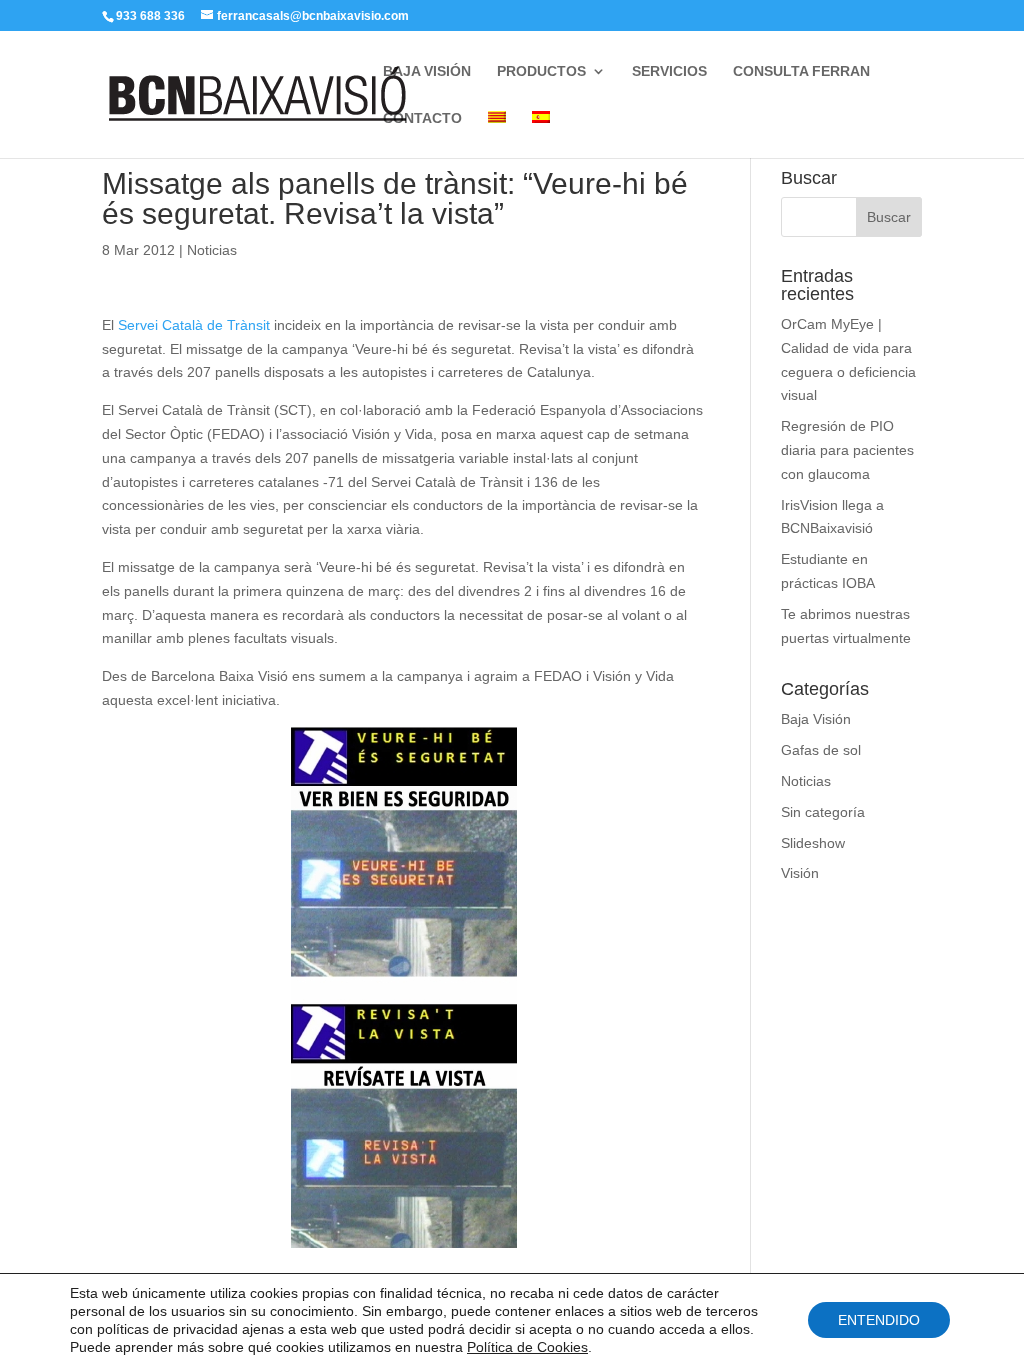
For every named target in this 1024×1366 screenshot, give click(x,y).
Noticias (212, 250)
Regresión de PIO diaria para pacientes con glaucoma (847, 450)
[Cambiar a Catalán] (497, 134)
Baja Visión (816, 719)
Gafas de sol (821, 750)
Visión (800, 873)
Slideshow (813, 843)
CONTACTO (422, 118)
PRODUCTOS (541, 71)
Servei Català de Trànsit (194, 325)
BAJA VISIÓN (427, 71)
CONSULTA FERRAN (801, 71)
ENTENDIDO (879, 1320)
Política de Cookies (527, 1347)
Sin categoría (823, 812)
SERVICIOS (669, 71)
